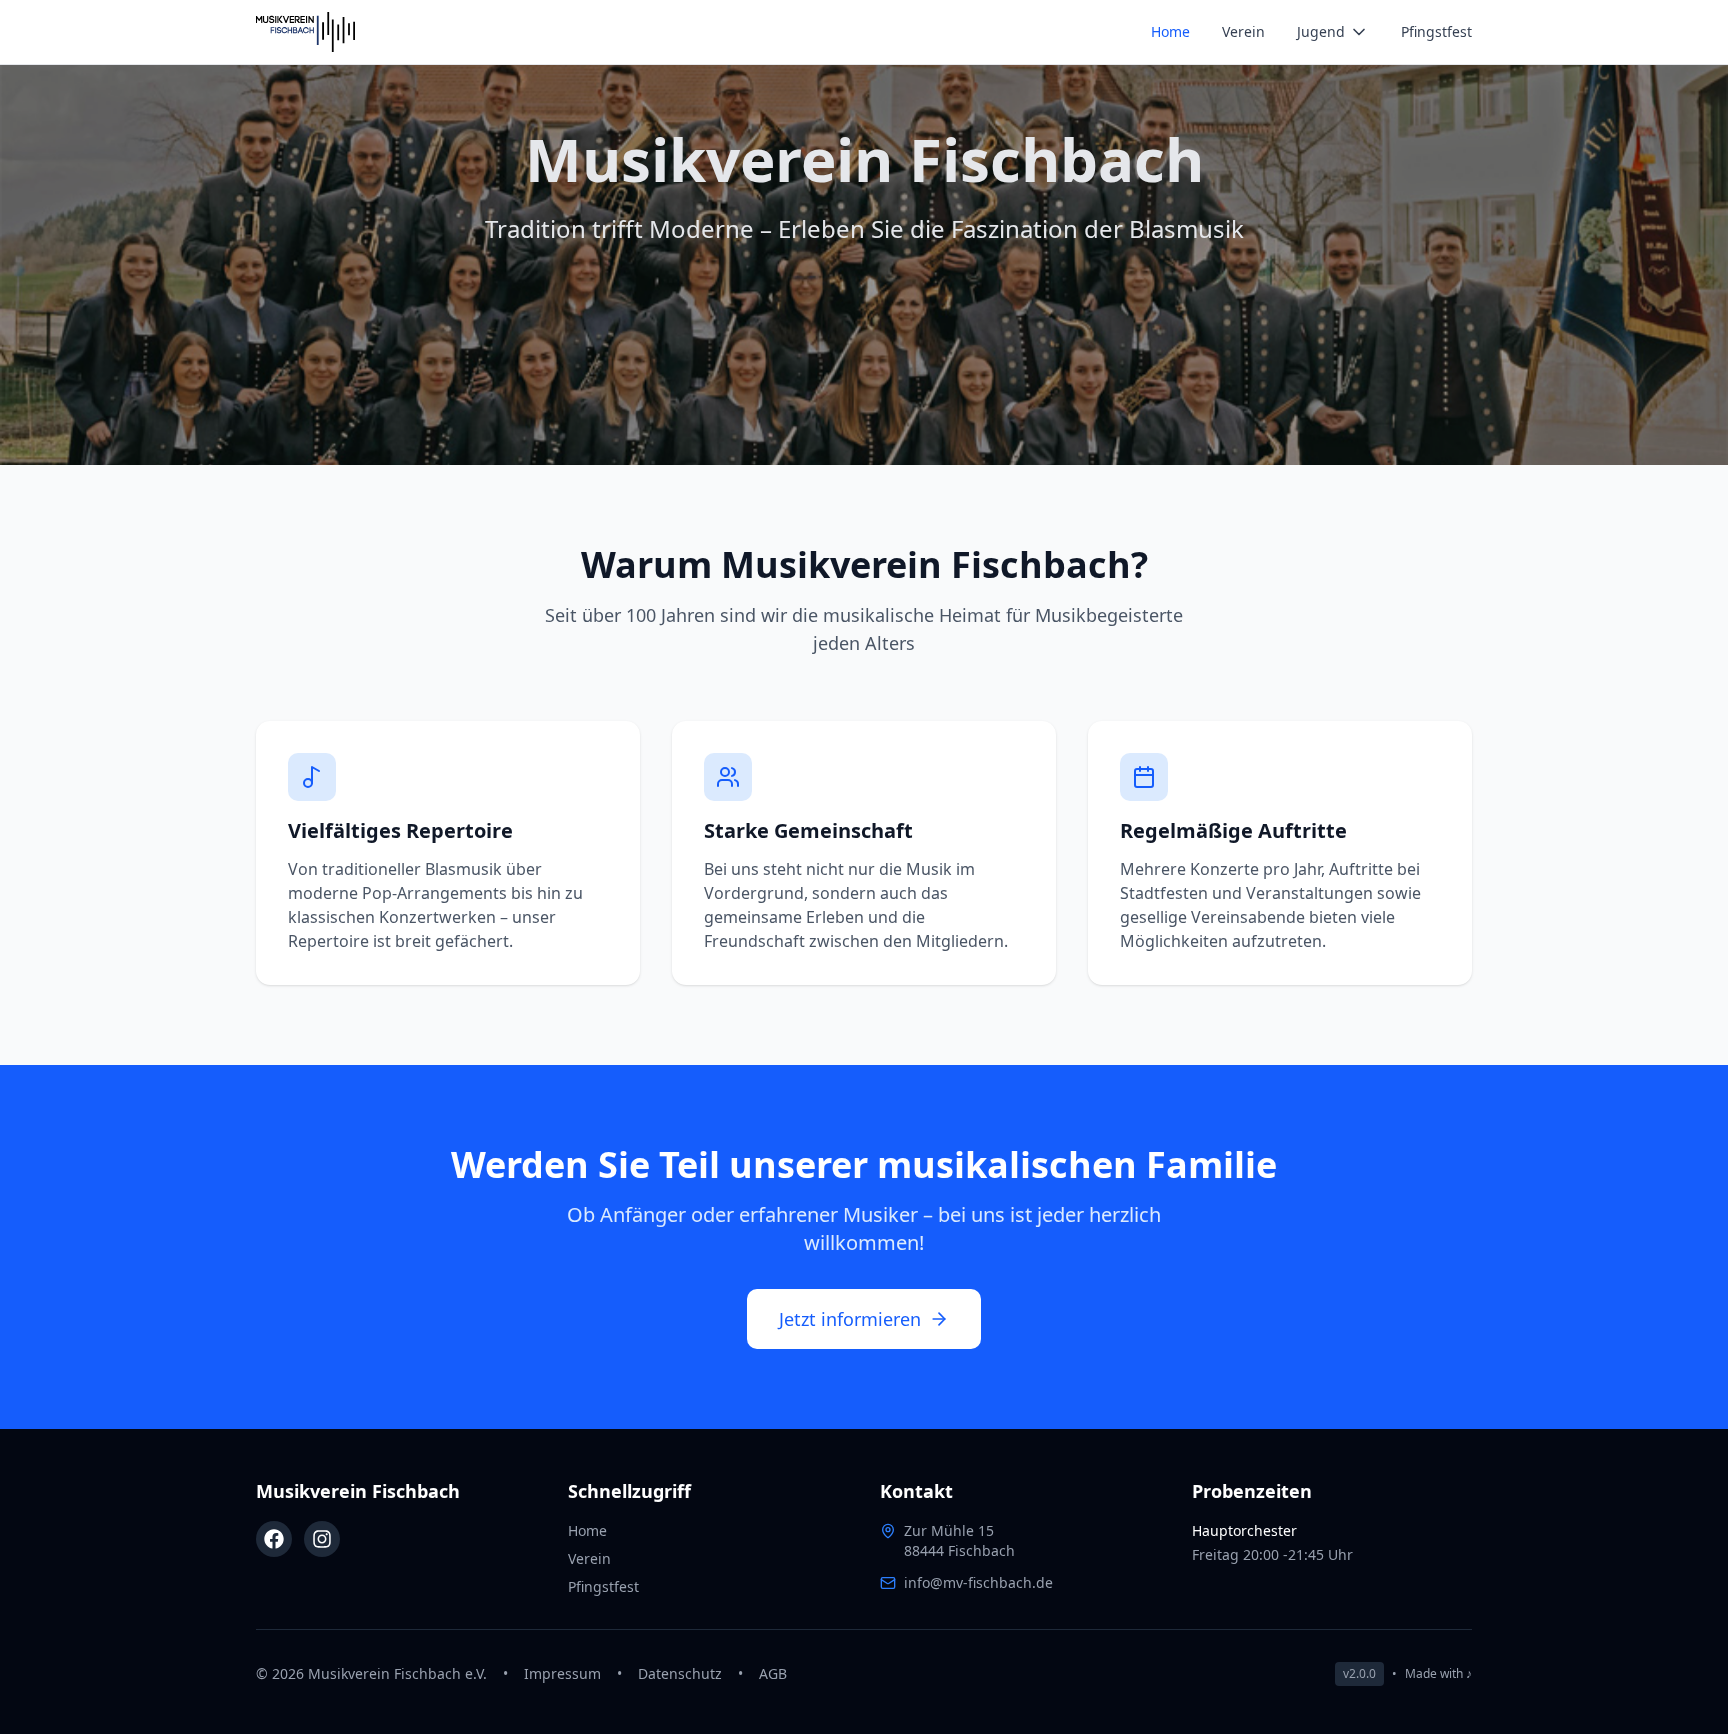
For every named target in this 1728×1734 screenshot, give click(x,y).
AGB (773, 1673)
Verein (1243, 31)
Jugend (1321, 31)
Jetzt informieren (850, 1319)
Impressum (562, 1673)
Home (1170, 31)
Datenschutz (680, 1673)
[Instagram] (322, 1539)
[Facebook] (274, 1539)
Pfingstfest (1436, 31)
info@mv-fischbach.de (978, 1582)
